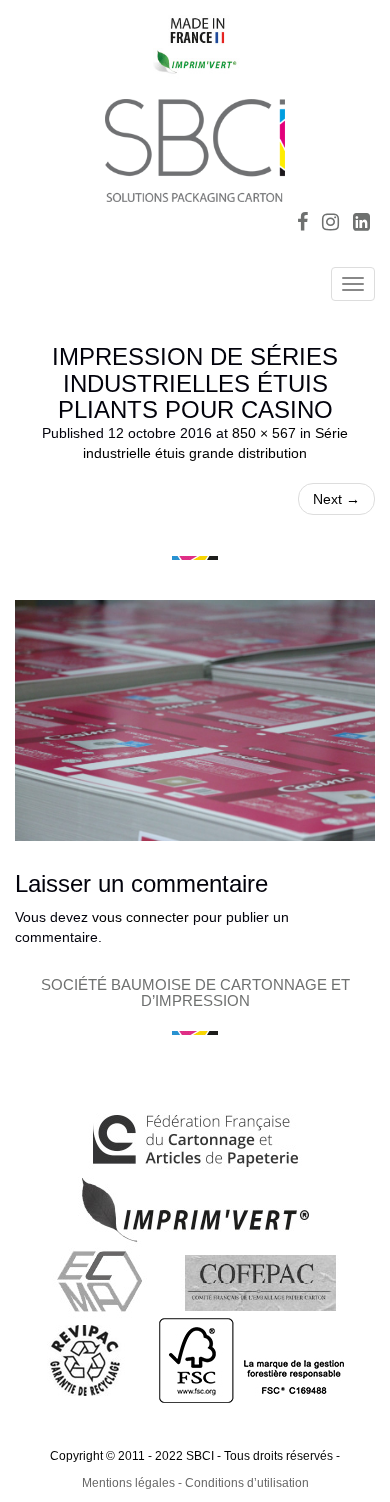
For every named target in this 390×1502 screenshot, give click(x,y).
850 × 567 (264, 433)
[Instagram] (330, 224)
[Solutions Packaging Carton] (195, 147)
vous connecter (140, 917)
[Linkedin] (361, 224)
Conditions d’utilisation (247, 1483)
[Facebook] (302, 224)
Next (336, 499)
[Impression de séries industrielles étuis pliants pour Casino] (195, 720)
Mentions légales (128, 1483)
